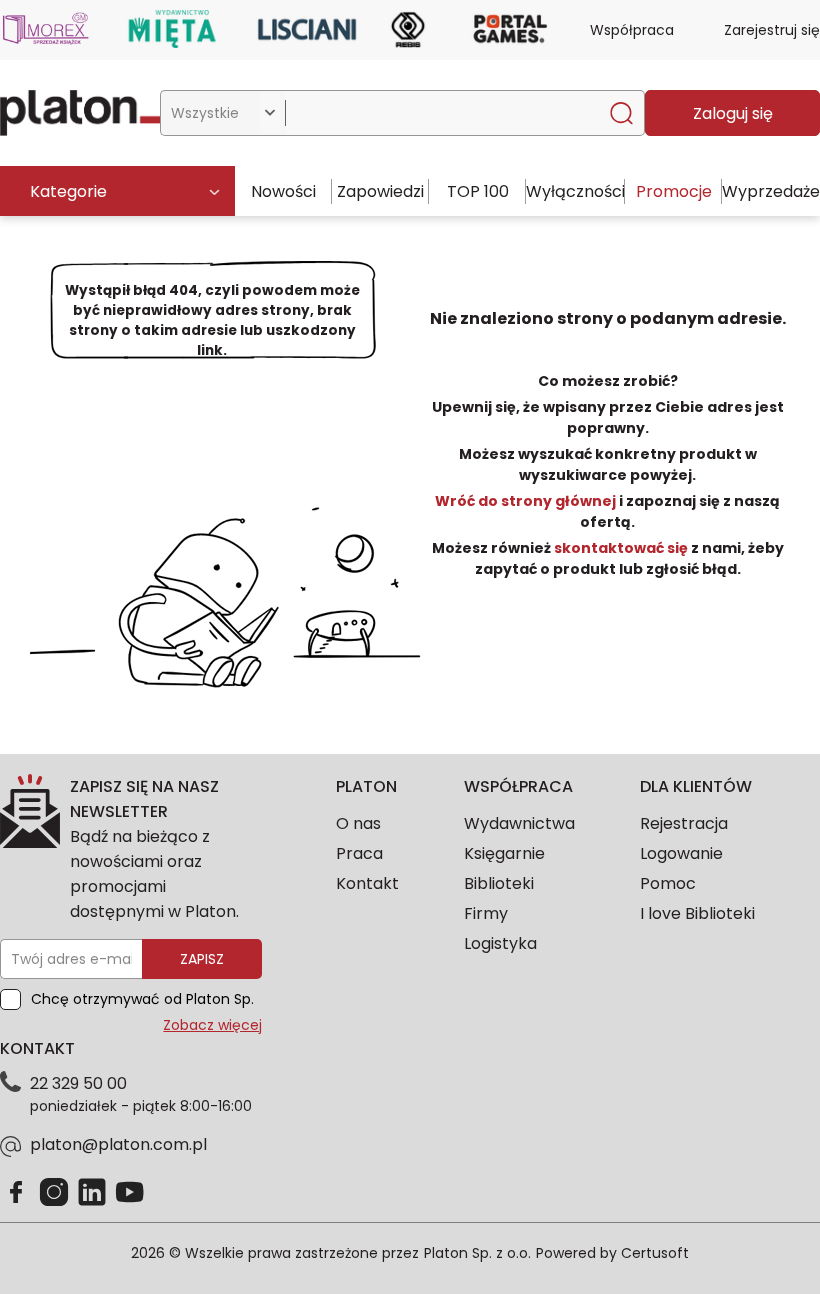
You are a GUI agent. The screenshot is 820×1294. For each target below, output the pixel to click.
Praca (359, 853)
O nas (358, 823)
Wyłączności (575, 191)
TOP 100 (478, 191)
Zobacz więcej (212, 1025)
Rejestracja (684, 823)
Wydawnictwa (519, 823)
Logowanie (681, 853)
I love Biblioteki (697, 913)
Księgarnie (504, 853)
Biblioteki (499, 883)
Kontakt (367, 883)
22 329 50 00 (78, 1083)
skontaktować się (621, 548)
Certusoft (655, 1253)
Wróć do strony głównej (527, 501)
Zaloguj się (733, 113)
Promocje (674, 191)
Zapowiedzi (380, 191)
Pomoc (668, 883)
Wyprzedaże (771, 191)
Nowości (283, 191)
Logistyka (500, 943)
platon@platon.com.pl (118, 1144)
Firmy (486, 913)
